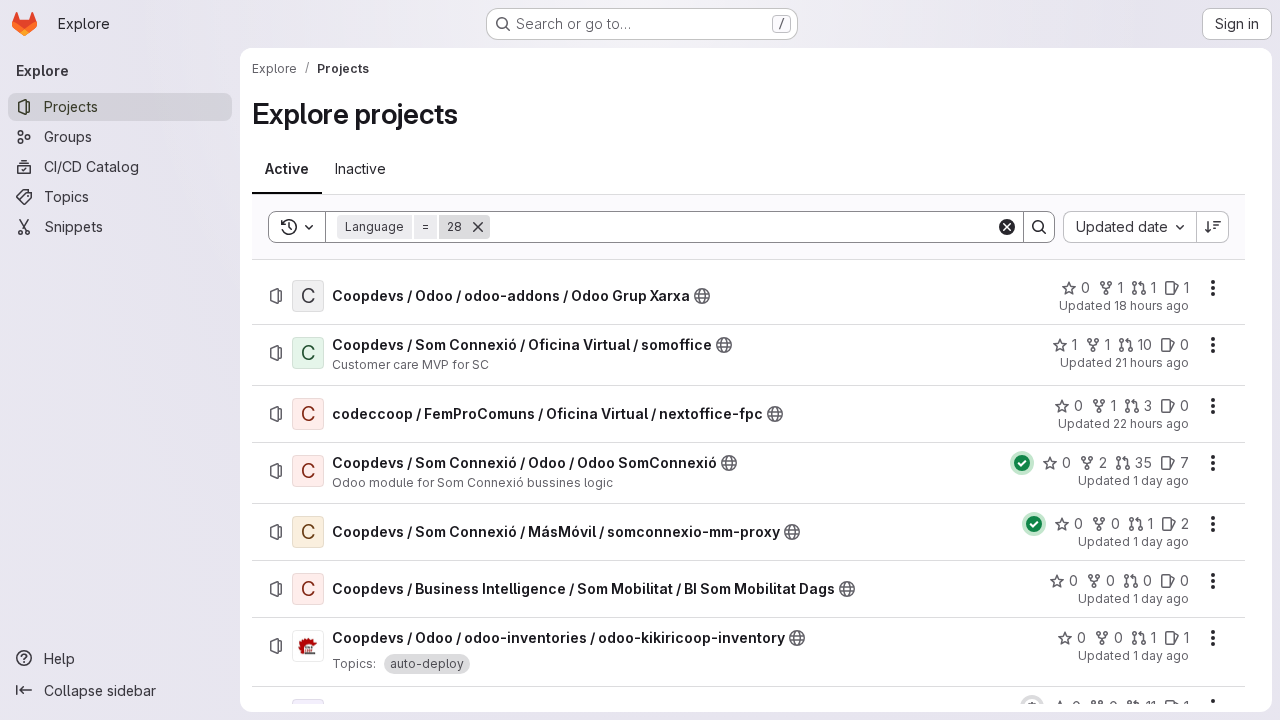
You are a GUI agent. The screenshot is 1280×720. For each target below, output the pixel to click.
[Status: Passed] (1022, 463)
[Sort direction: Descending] (1213, 227)
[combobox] (1129, 227)
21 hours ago (1152, 362)
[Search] (1039, 227)
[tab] (287, 169)
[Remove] (478, 227)
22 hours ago (1151, 423)
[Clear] (1007, 227)
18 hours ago (1151, 305)
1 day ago (1161, 480)
